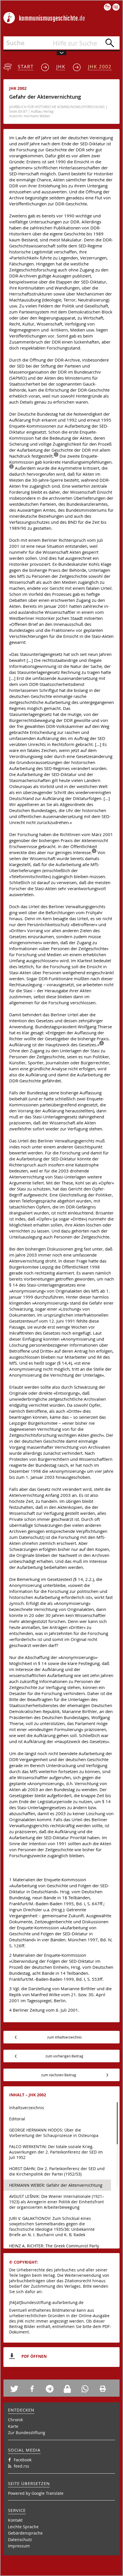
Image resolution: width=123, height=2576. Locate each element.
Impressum (19, 2546)
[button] (17, 2389)
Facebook (23, 2460)
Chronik (15, 2420)
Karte (13, 2426)
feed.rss (21, 2466)
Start (26, 67)
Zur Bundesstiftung (27, 2433)
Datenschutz (20, 2540)
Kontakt (15, 2520)
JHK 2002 (100, 67)
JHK (61, 67)
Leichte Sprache (23, 2527)
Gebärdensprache (25, 2533)
